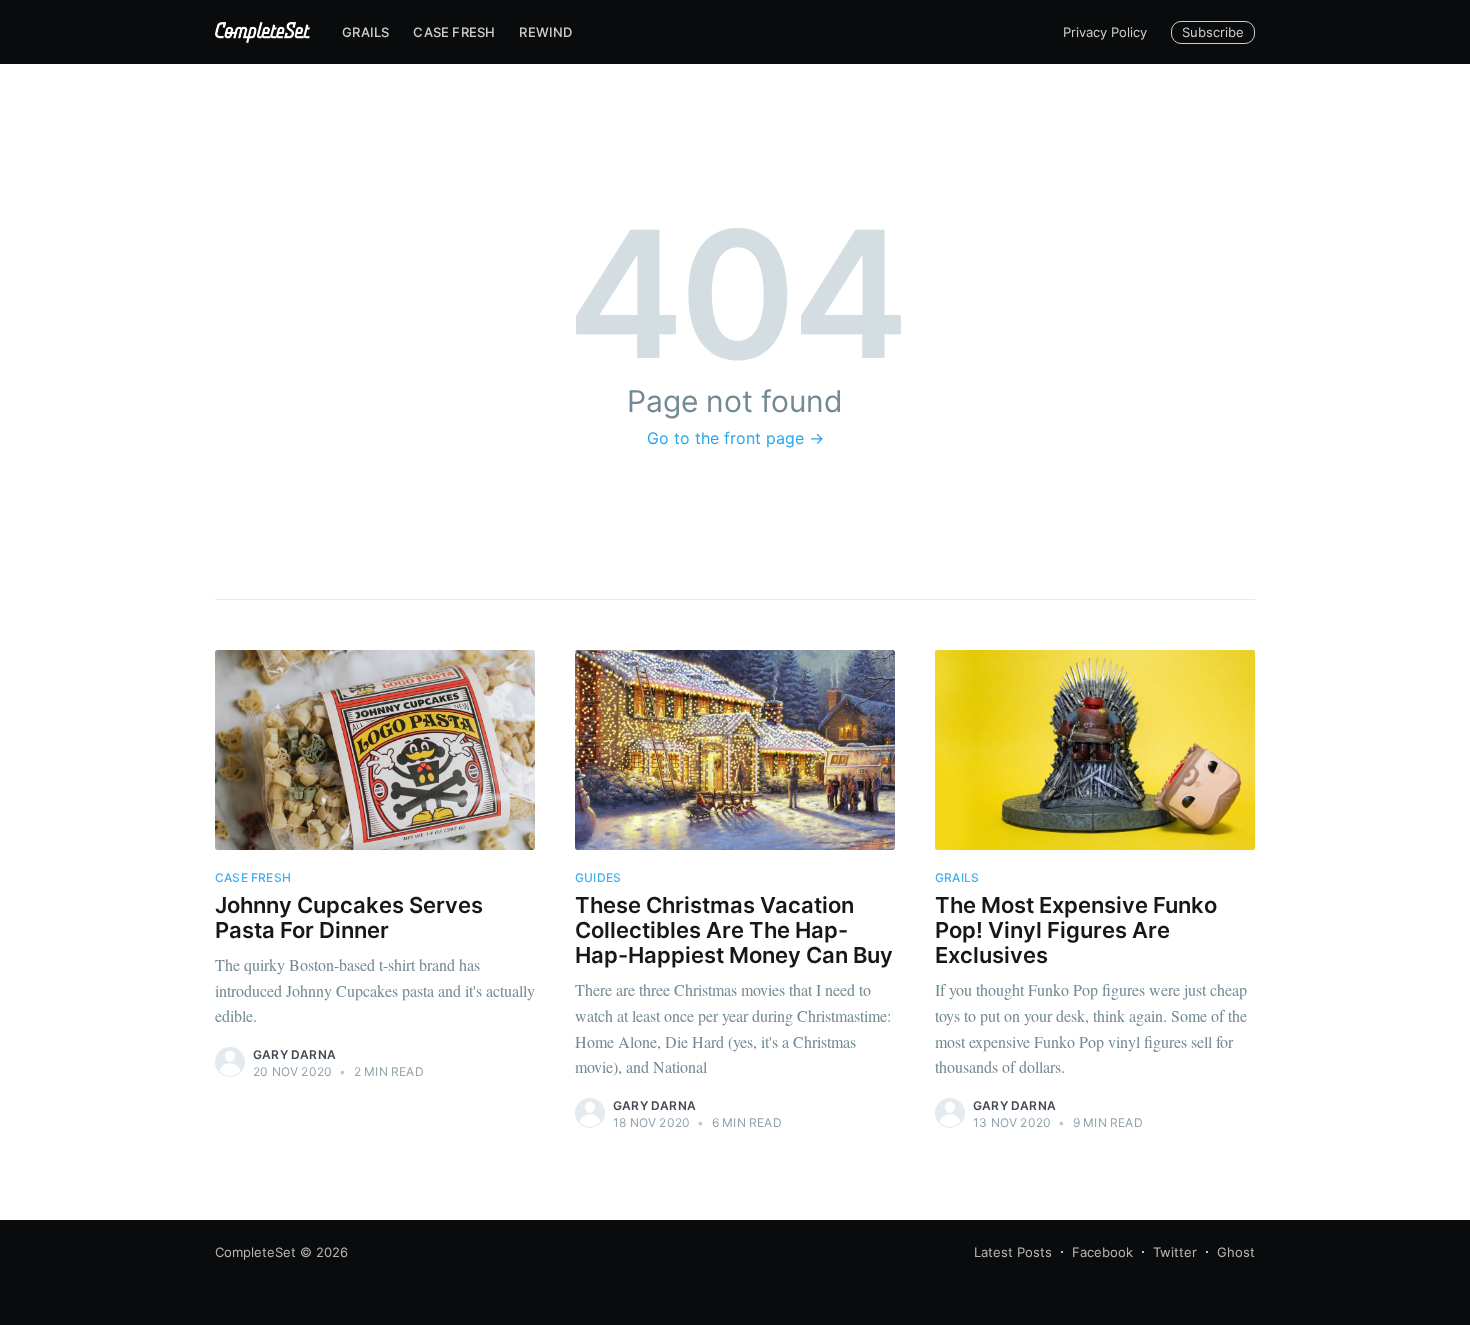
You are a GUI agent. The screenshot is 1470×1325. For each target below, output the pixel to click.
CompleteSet (255, 1252)
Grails (365, 32)
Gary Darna (294, 1054)
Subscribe (1213, 32)
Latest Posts (1013, 1252)
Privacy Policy (1105, 32)
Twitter (1175, 1252)
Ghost (1236, 1252)
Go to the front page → (735, 438)
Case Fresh (454, 32)
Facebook (1102, 1252)
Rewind (545, 32)
